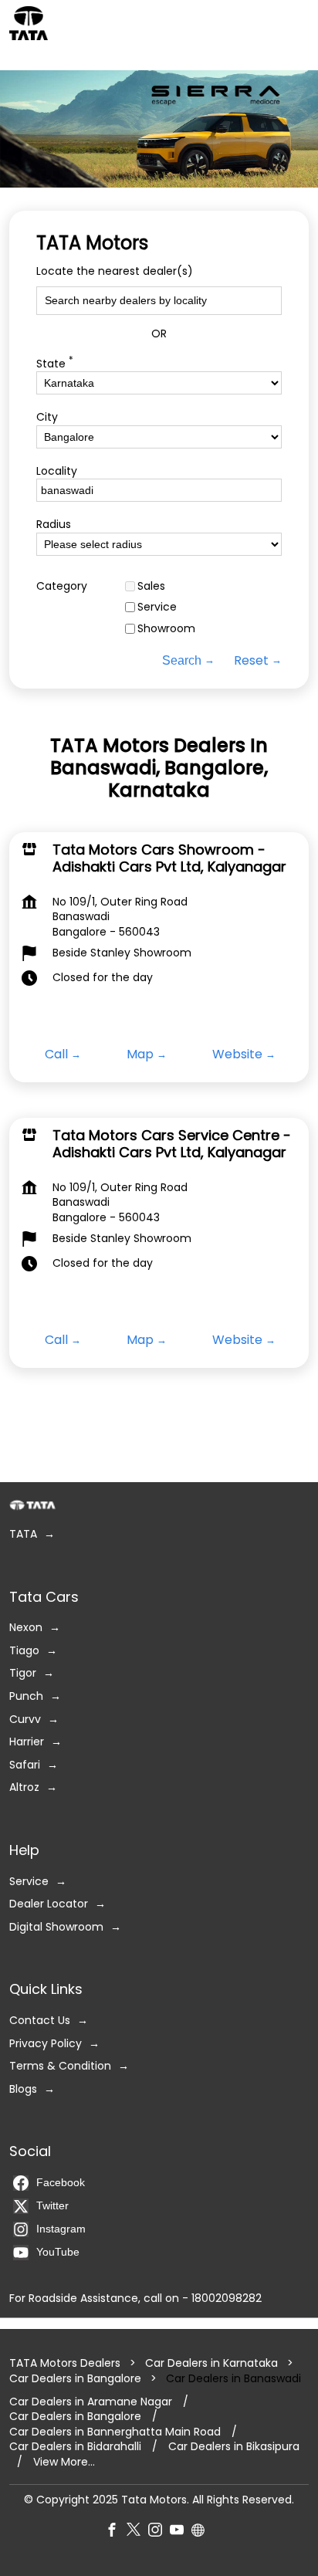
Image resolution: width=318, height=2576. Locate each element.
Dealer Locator (49, 1904)
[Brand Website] (202, 2533)
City (47, 417)
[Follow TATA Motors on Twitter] (137, 2533)
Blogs (23, 2089)
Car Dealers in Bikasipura (234, 2447)
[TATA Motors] (29, 23)
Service (157, 607)
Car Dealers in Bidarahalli (75, 2447)
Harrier (27, 1742)
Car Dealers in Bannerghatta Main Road (115, 2432)
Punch (26, 1696)
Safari (25, 1765)
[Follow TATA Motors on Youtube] (181, 2533)
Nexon (26, 1628)
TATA (23, 1534)
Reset (251, 661)
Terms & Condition (60, 2066)
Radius (54, 525)
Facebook (61, 2182)
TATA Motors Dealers (66, 2364)
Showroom (166, 629)
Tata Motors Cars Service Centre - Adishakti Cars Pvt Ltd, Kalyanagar (172, 1144)
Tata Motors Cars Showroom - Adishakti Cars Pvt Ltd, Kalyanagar (169, 858)
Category (62, 586)
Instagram (61, 2229)
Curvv (25, 1720)
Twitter (52, 2205)
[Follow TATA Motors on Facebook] (116, 2533)
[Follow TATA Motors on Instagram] (159, 2533)
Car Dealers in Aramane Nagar (91, 2402)
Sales (151, 586)
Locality (57, 471)
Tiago (24, 1651)
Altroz (24, 1788)
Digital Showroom (56, 1927)
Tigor (23, 1674)
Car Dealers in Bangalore (75, 2378)
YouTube (58, 2252)
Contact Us (40, 2021)
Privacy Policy (46, 2044)
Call (56, 1054)
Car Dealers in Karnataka (211, 2364)
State (55, 362)
